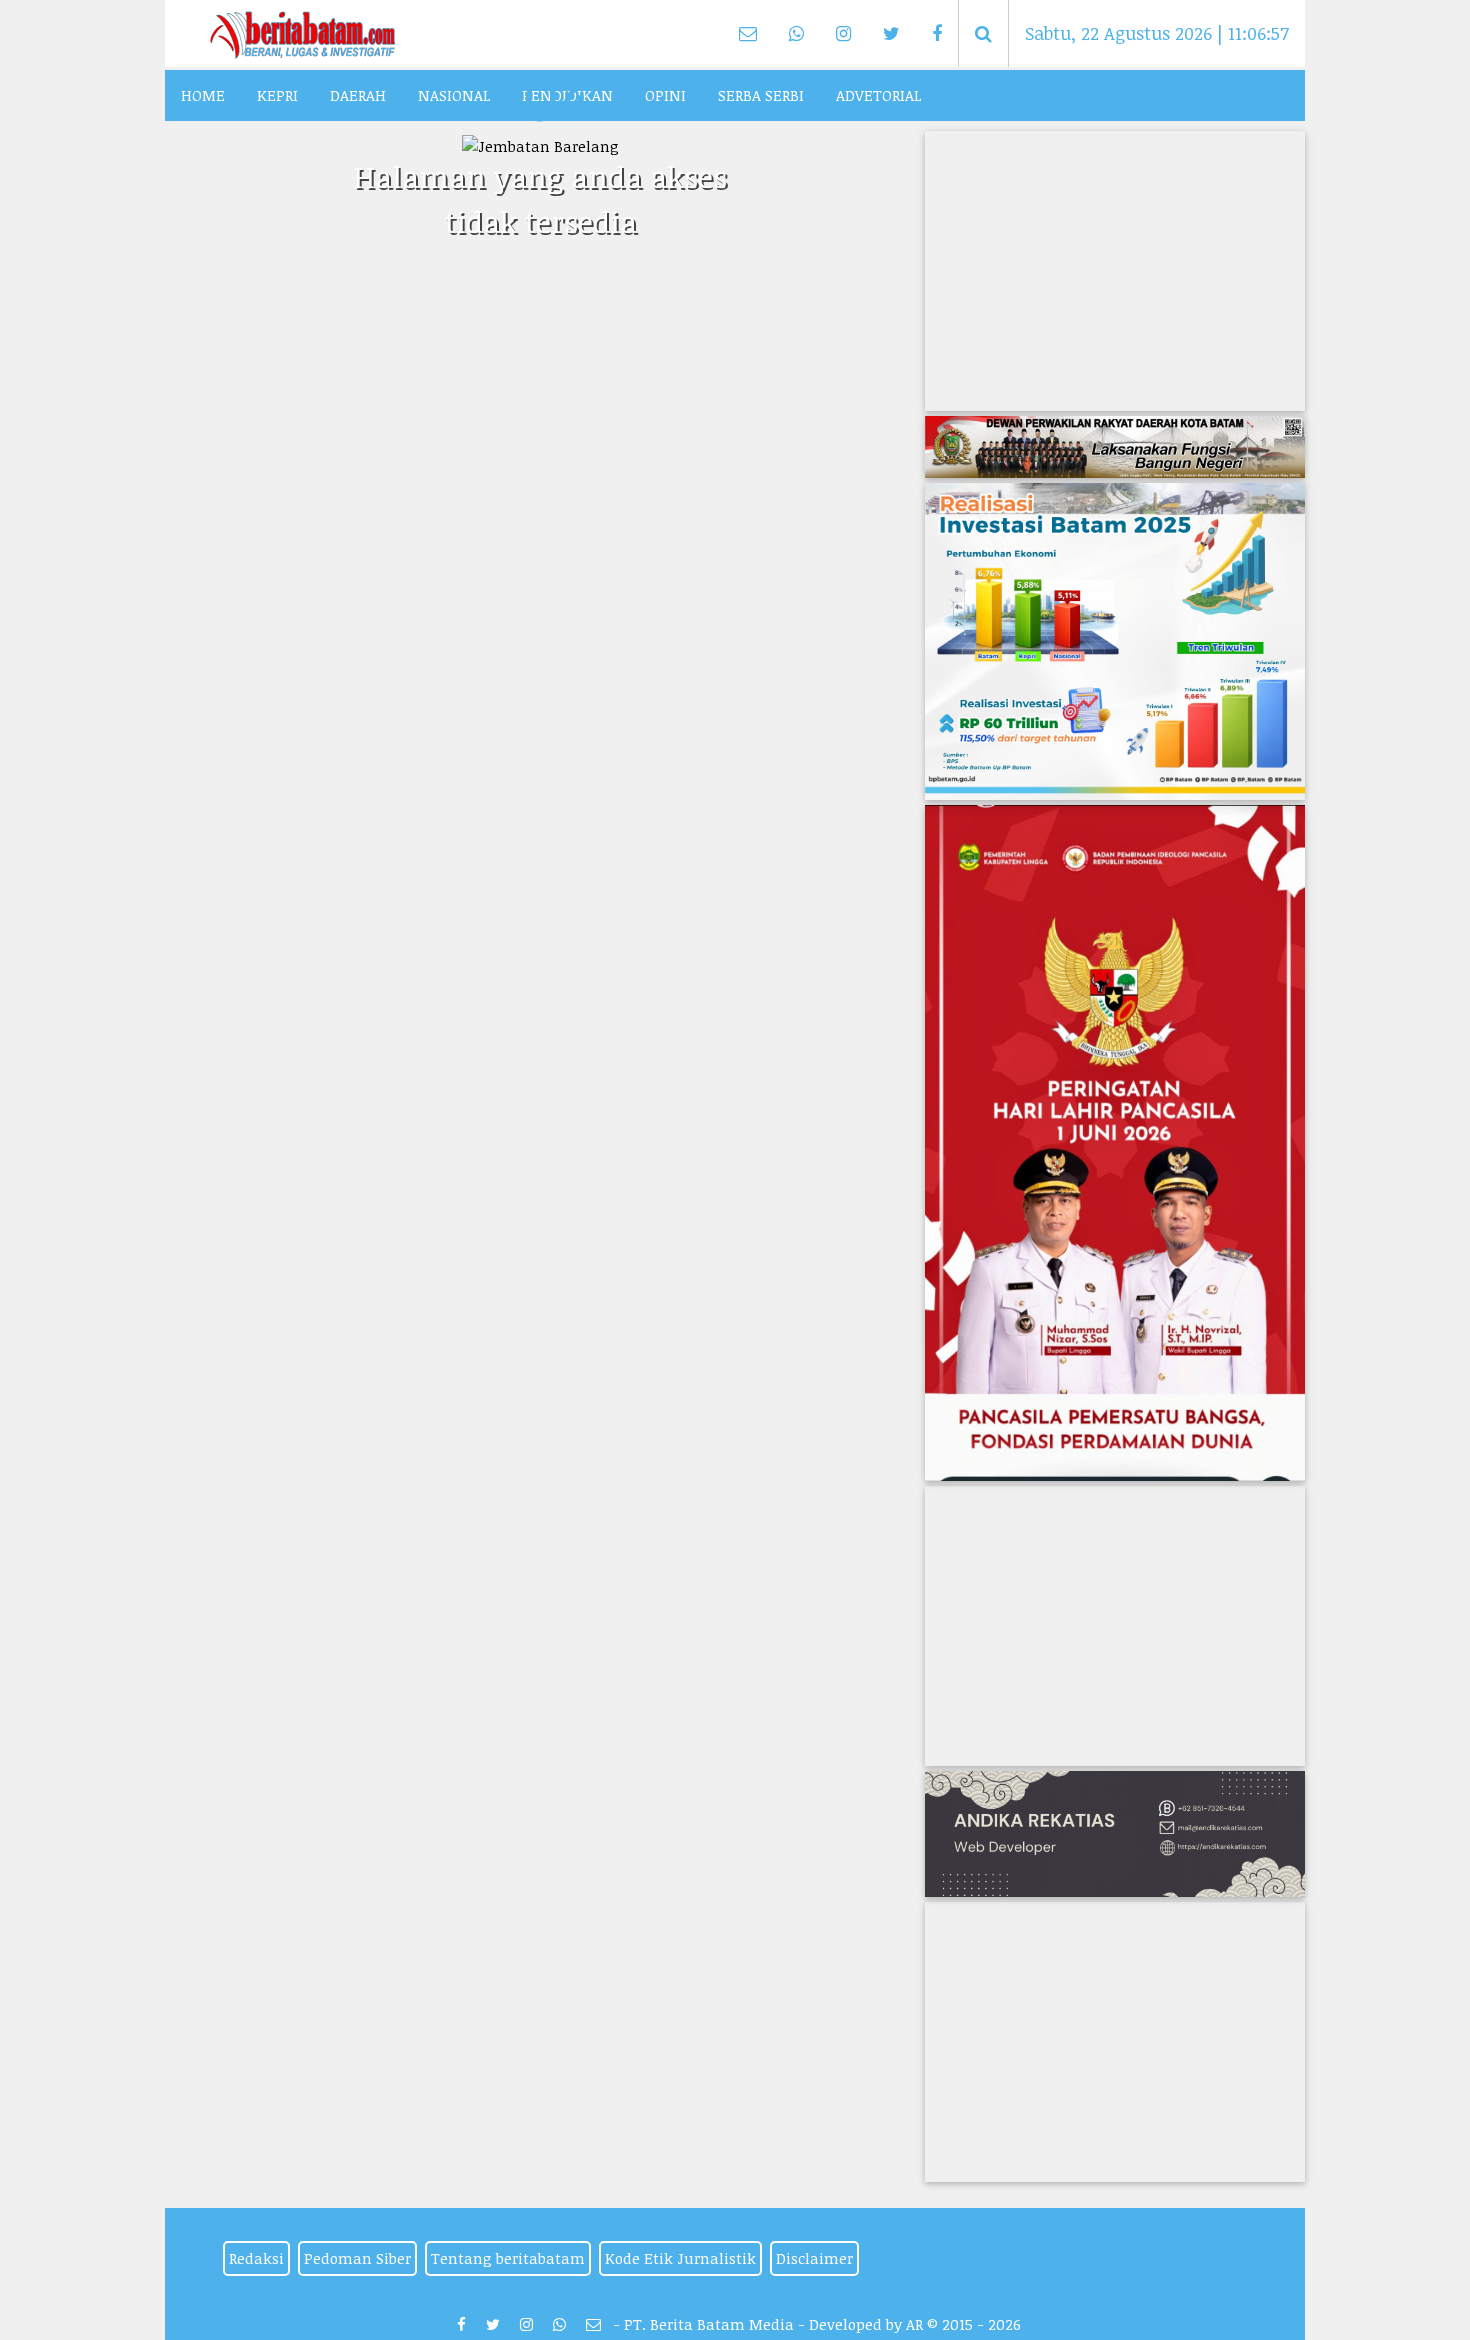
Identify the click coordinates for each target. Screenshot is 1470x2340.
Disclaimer (814, 2258)
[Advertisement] (1115, 271)
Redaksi (256, 2258)
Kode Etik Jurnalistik (680, 2258)
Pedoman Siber (357, 2258)
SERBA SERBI (761, 95)
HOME (203, 95)
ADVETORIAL (878, 95)
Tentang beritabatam (508, 2258)
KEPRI (277, 95)
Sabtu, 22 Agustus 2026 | (1157, 33)
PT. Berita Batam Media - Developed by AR (773, 2324)
